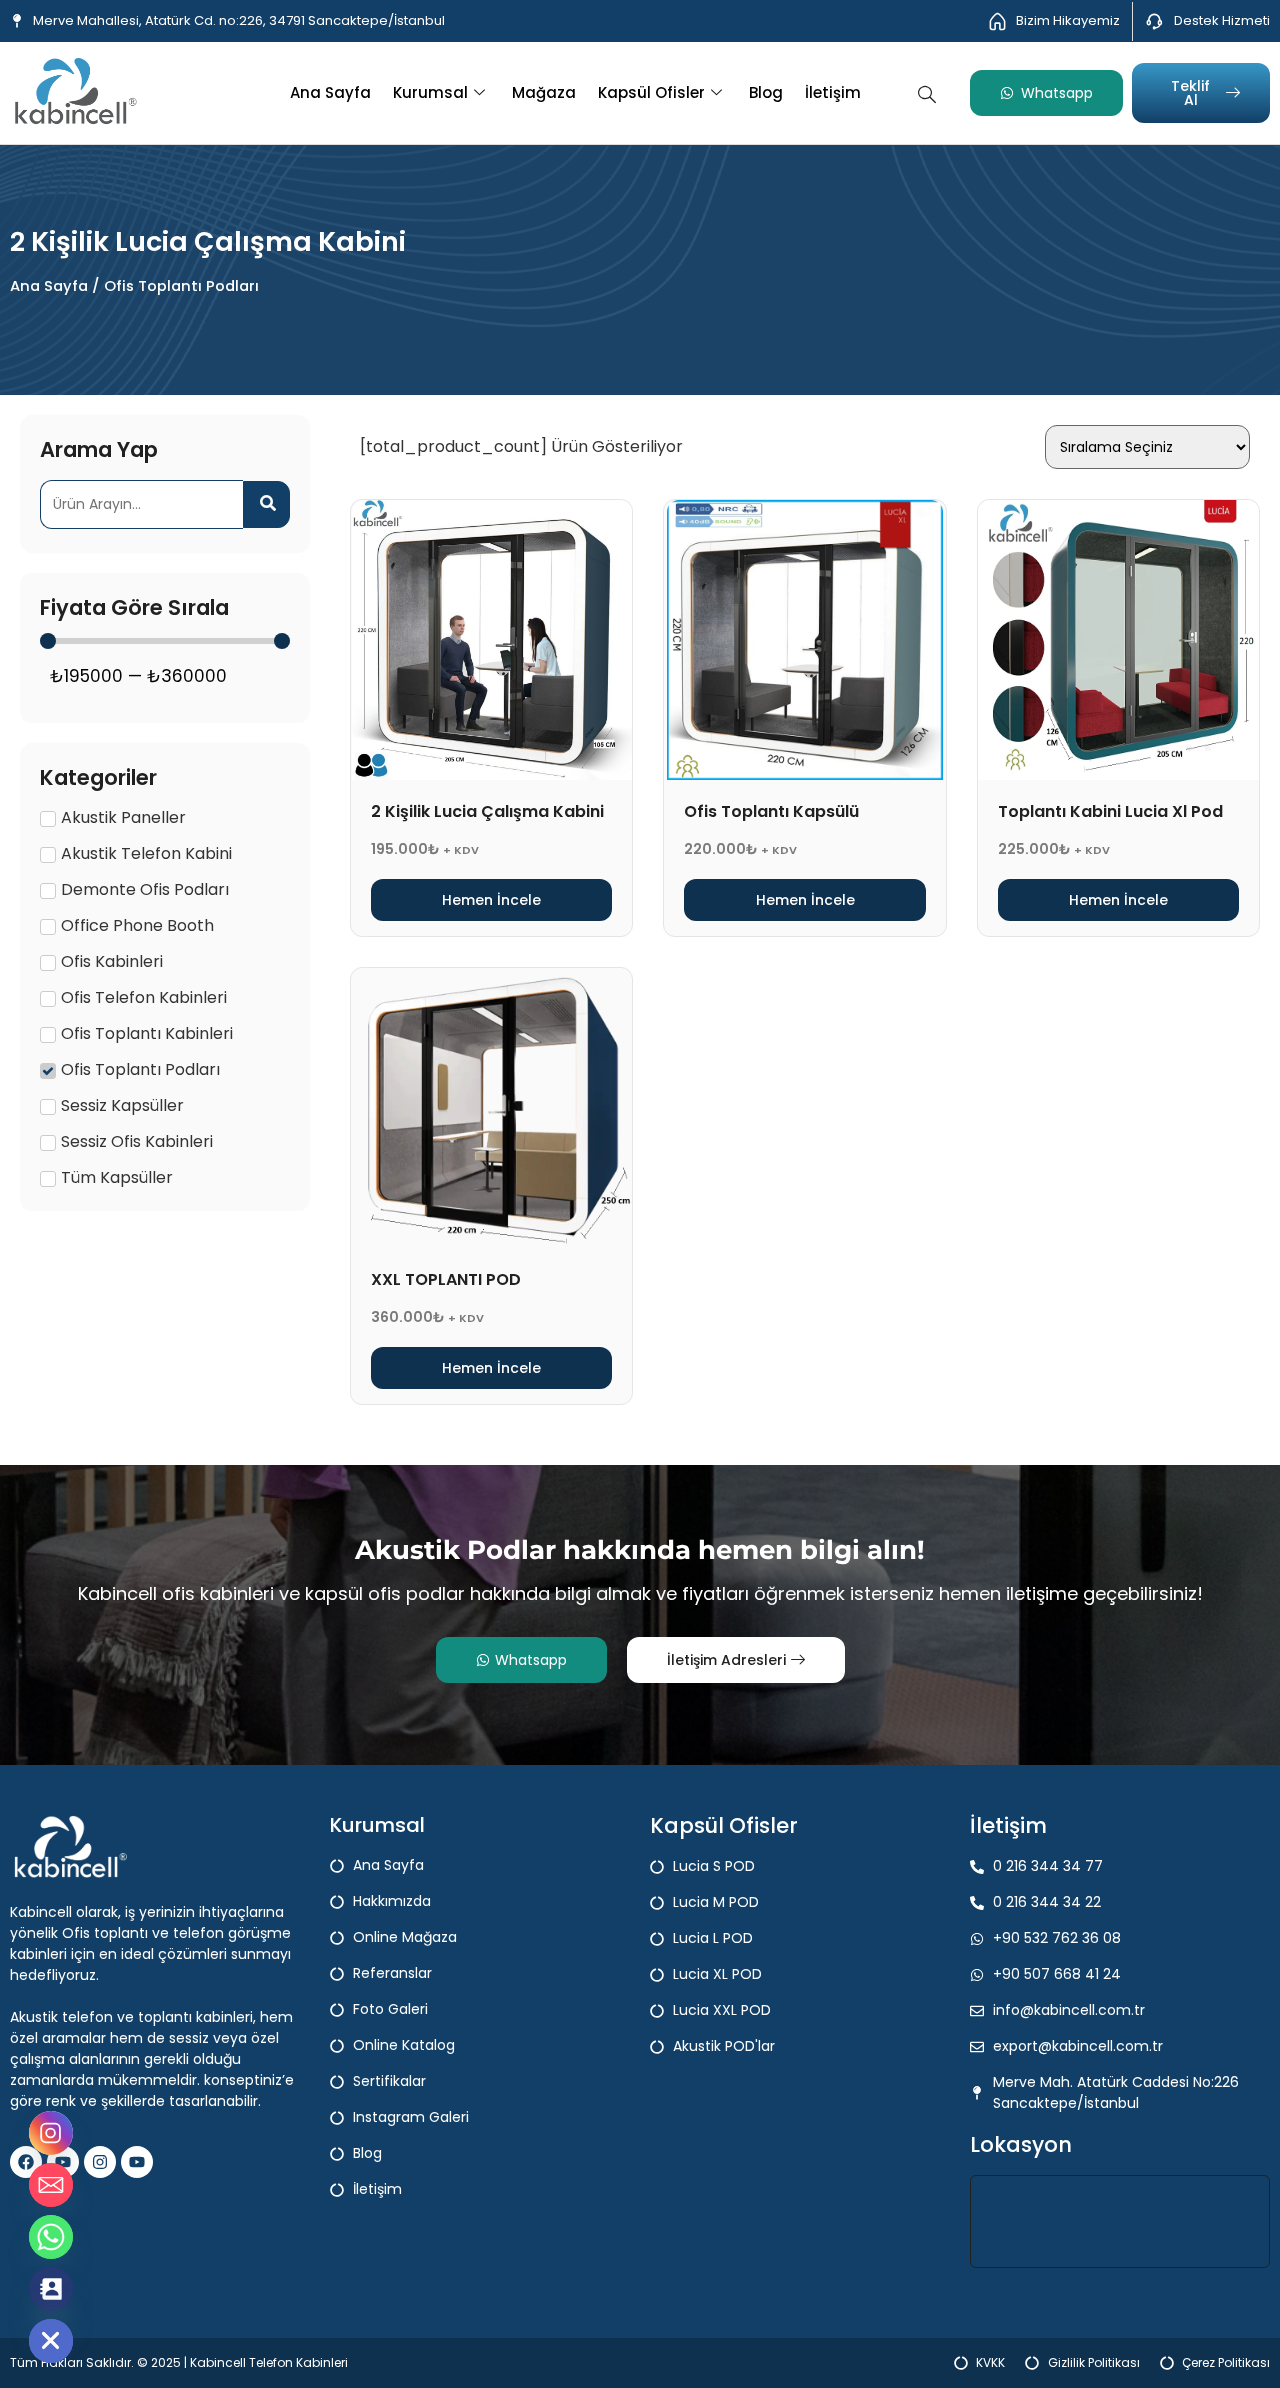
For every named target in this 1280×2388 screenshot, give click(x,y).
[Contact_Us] (51, 2289)
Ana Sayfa (330, 92)
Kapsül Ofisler (651, 92)
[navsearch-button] (927, 92)
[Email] (51, 2185)
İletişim (833, 92)
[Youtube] (137, 2162)
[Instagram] (100, 2162)
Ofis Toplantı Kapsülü (771, 811)
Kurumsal (430, 92)
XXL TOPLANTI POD (446, 1279)
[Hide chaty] (51, 2341)
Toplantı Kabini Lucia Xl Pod (1110, 811)
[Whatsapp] (51, 2237)
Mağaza (544, 92)
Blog (766, 92)
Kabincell (219, 2362)
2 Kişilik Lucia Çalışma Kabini (487, 811)
